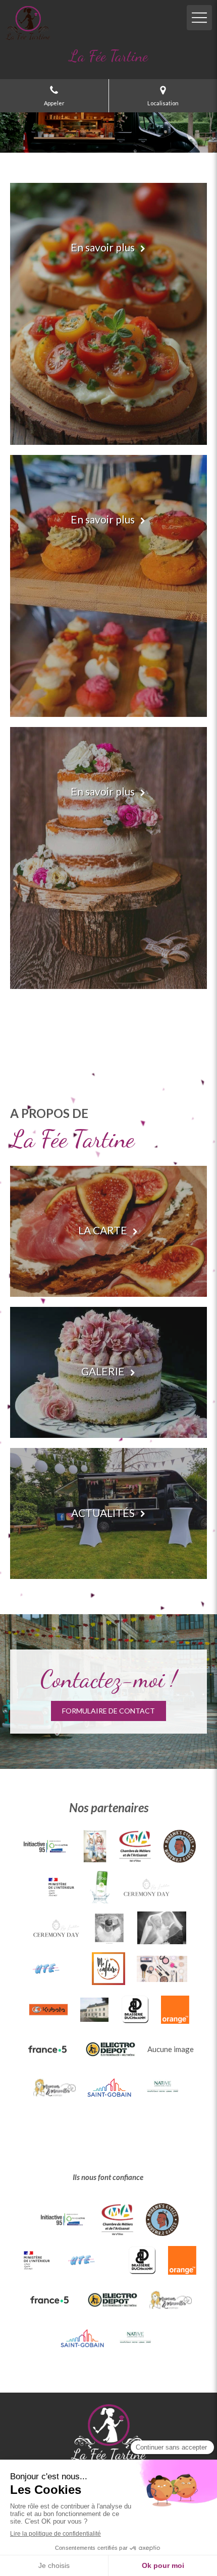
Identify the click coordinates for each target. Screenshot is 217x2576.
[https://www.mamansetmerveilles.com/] (55, 2087)
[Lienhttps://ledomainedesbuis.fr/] (94, 2010)
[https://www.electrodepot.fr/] (111, 2049)
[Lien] (95, 1846)
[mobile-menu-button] (199, 18)
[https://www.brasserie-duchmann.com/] (135, 2009)
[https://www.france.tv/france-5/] (48, 2049)
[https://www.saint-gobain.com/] (109, 2087)
